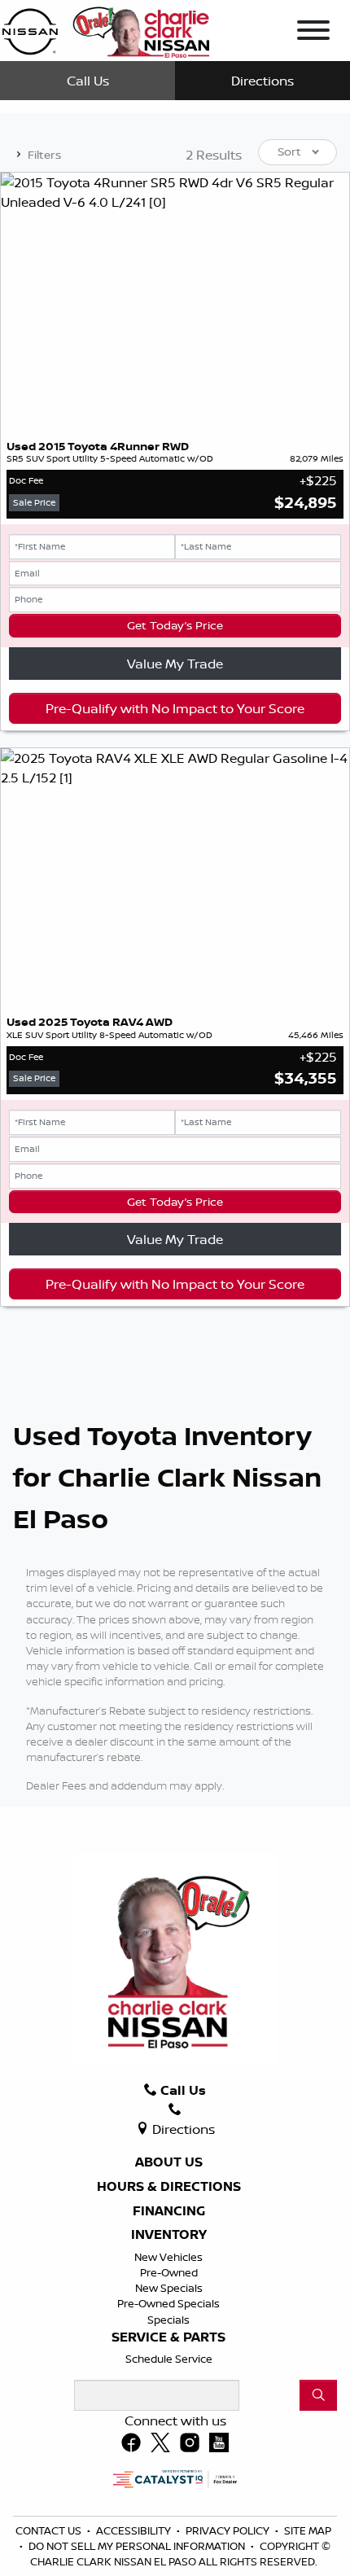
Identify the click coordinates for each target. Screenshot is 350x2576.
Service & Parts (168, 2337)
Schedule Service (169, 2359)
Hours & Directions (169, 2187)
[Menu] (313, 33)
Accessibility (135, 2530)
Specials (168, 2320)
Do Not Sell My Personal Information (138, 2546)
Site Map (308, 2530)
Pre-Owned (169, 2272)
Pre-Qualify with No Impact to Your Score (175, 708)
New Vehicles (168, 2257)
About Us (169, 2162)
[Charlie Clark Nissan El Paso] (106, 29)
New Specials (169, 2288)
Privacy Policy (229, 2530)
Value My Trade (175, 664)
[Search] (318, 2395)
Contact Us (50, 2530)
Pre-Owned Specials (168, 2303)
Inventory (169, 2235)
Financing (169, 2211)
